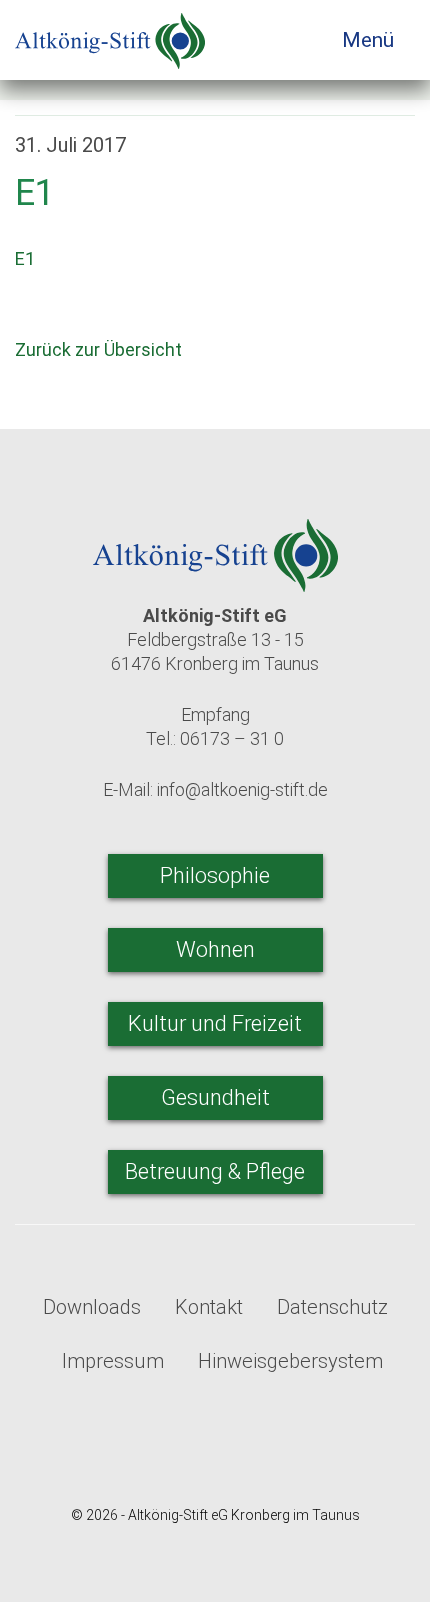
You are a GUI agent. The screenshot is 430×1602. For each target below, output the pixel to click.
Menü (370, 40)
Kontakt (209, 1307)
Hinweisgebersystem (290, 1361)
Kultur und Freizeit (215, 1023)
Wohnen (215, 949)
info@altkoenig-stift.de (242, 789)
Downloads (92, 1307)
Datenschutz (332, 1307)
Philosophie (215, 875)
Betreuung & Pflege (215, 1171)
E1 (25, 258)
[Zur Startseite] (110, 34)
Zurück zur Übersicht (100, 349)
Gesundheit (215, 1097)
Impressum (113, 1361)
